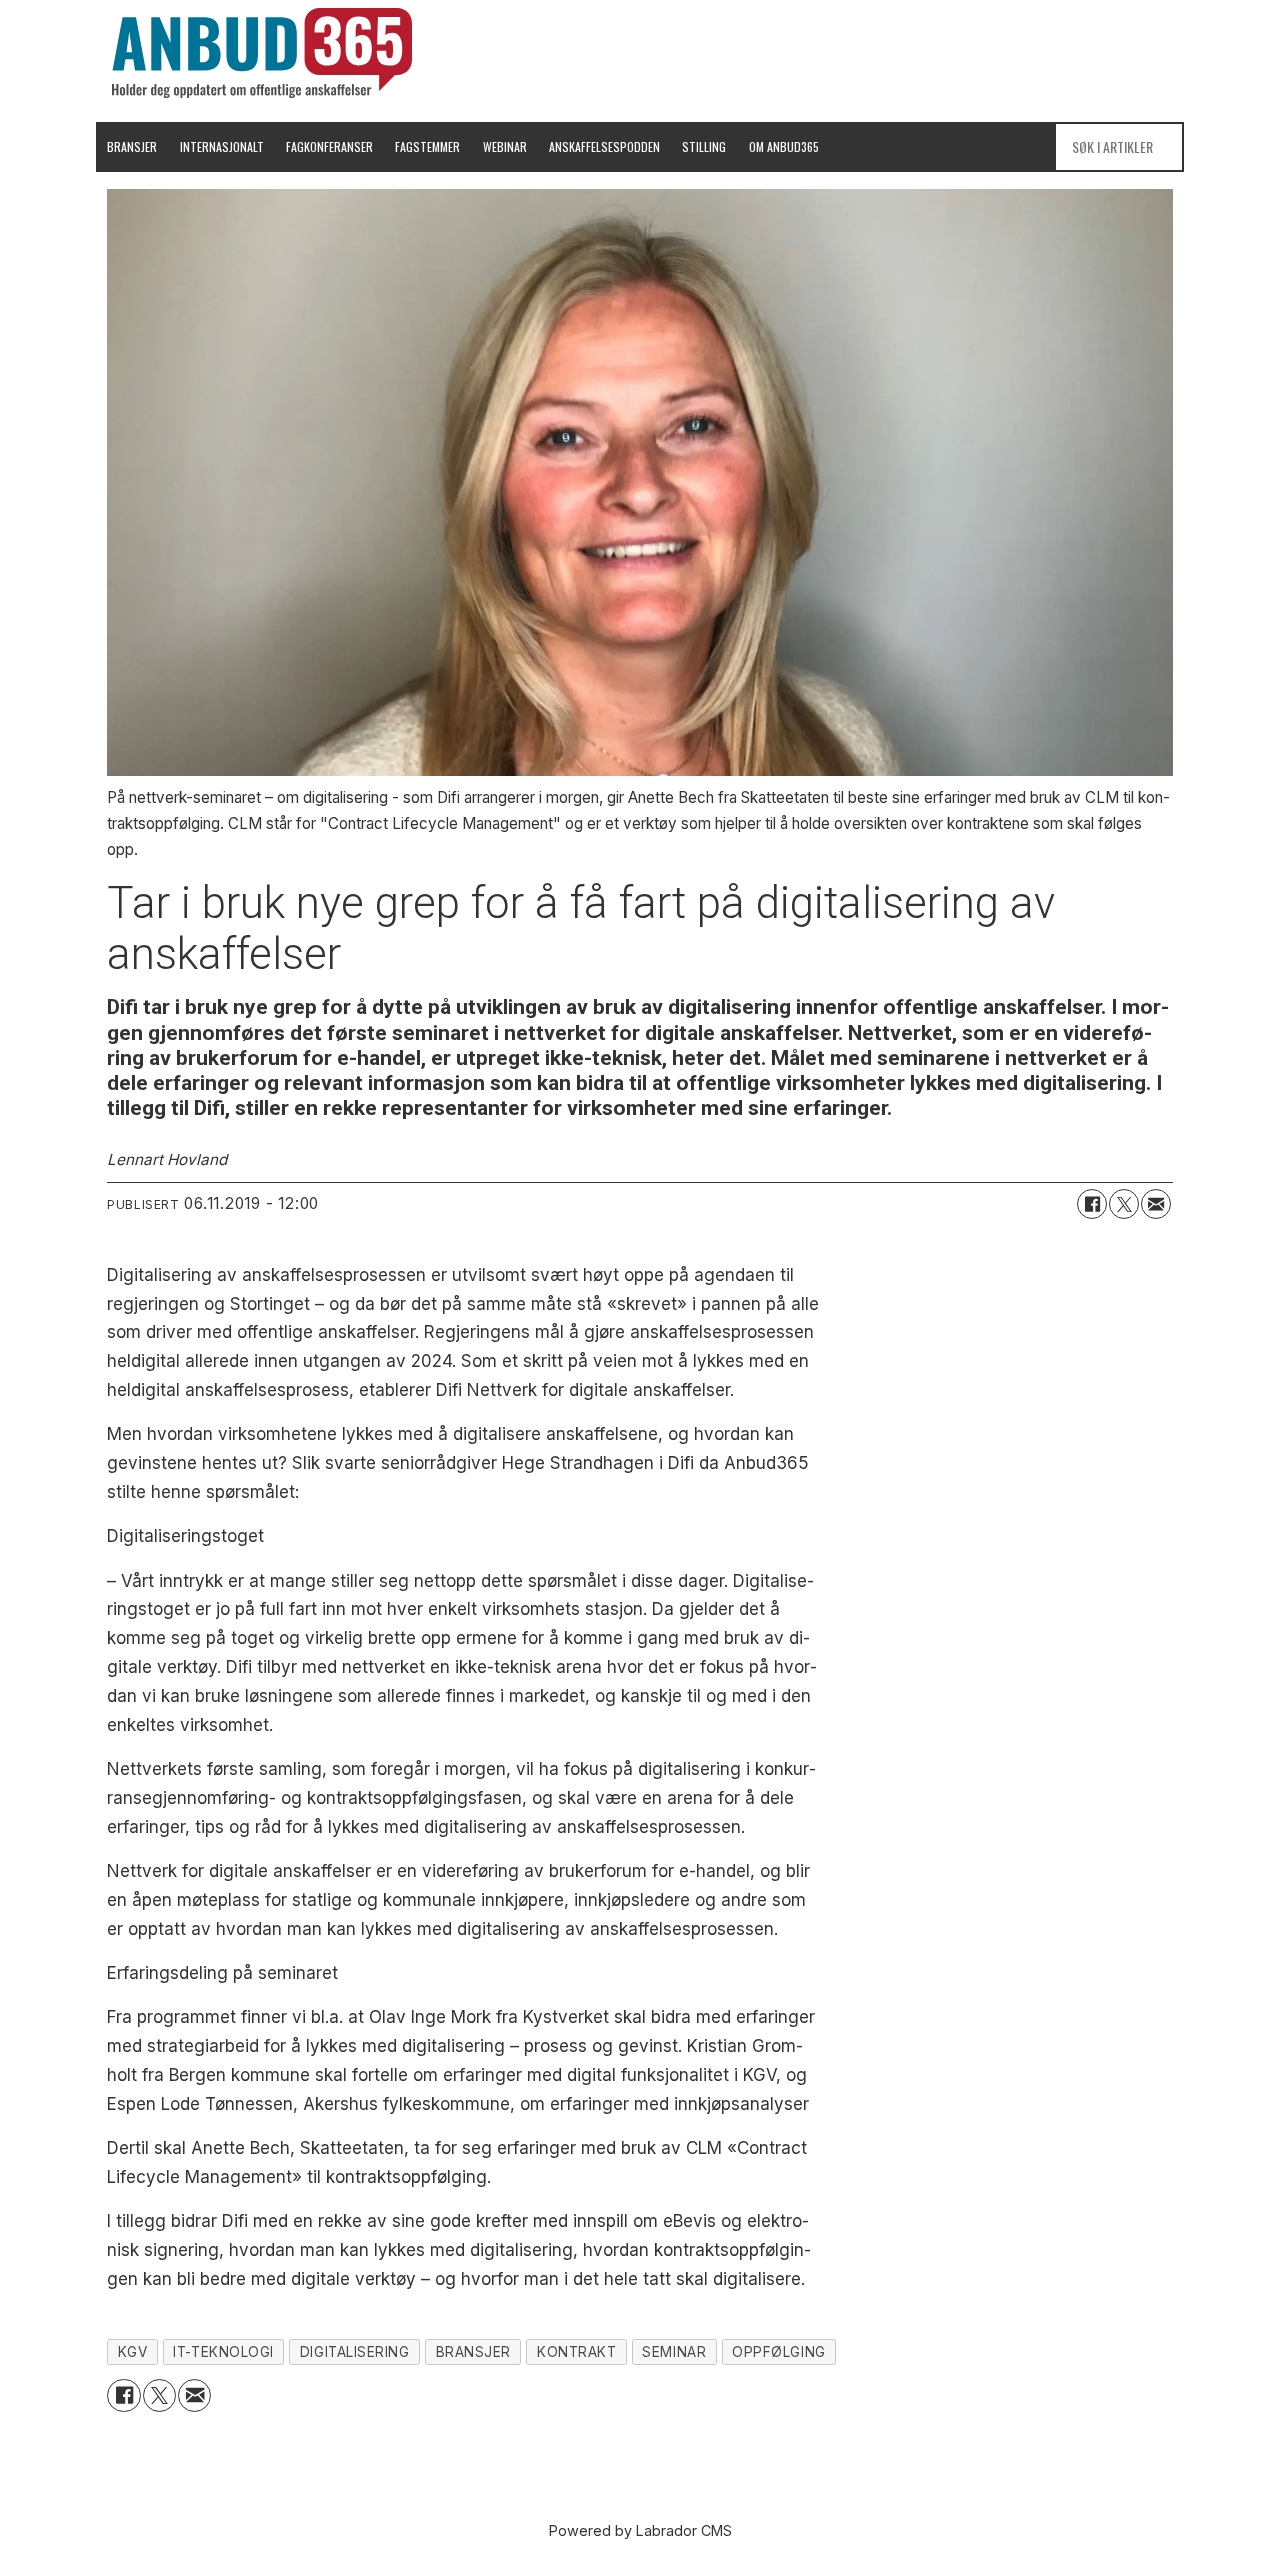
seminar (674, 2352)
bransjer (473, 2352)
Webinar (505, 146)
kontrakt (576, 2352)
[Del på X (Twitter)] (1124, 1204)
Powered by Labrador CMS (640, 2530)
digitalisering (355, 2352)
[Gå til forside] (262, 53)
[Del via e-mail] (1156, 1204)
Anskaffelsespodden (604, 146)
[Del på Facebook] (1092, 1204)
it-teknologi (223, 2352)
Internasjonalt (222, 146)
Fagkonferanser (329, 146)
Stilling (704, 146)
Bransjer (132, 146)
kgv (133, 2352)
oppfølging (778, 2352)
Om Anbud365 (784, 146)
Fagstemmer (427, 146)
